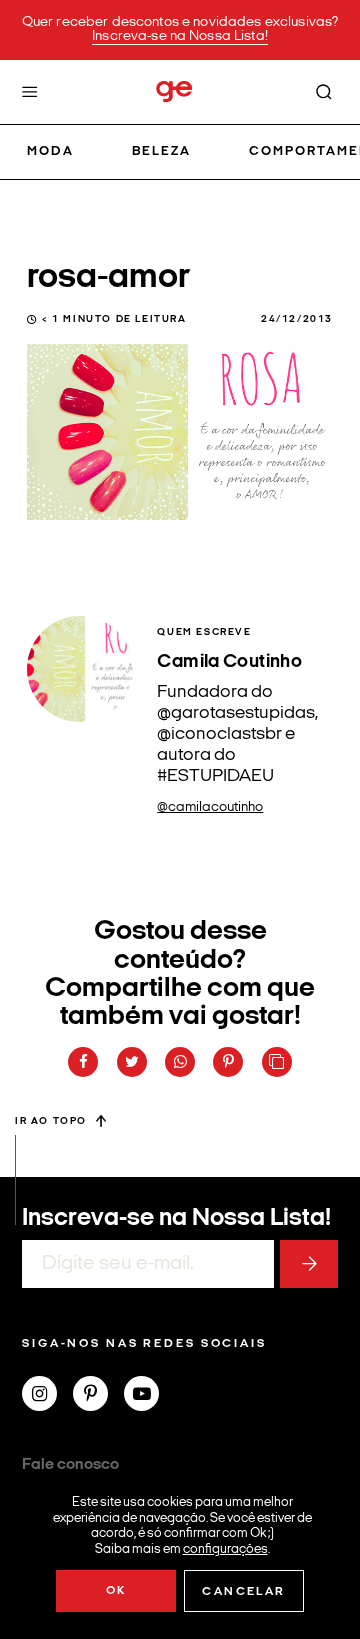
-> (309, 1264)
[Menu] (30, 92)
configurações (225, 1548)
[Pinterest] (98, 1396)
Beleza (161, 151)
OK (116, 1591)
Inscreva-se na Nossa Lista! (180, 36)
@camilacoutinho (210, 807)
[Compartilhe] (277, 1062)
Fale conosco (70, 1465)
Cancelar (243, 1592)
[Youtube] (149, 1396)
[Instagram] (47, 1396)
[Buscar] (324, 92)
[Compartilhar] (83, 1062)
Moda (50, 151)
